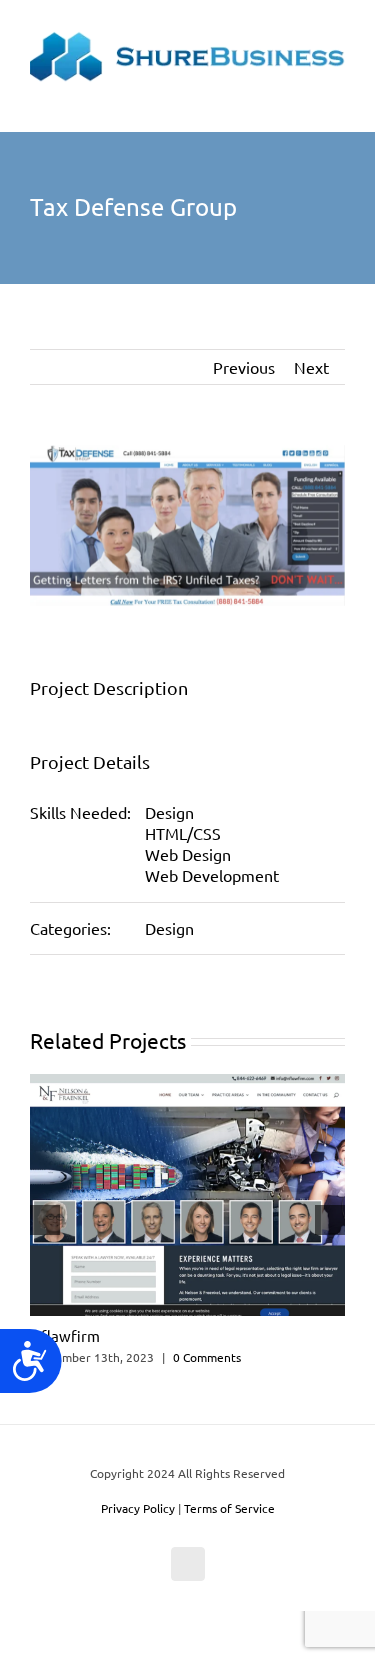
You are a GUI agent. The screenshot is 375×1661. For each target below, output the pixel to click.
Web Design (188, 854)
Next (311, 367)
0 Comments (207, 1357)
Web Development (212, 875)
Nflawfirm (65, 1335)
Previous (244, 367)
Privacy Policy (138, 1508)
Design (169, 812)
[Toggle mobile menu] (337, 101)
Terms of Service (229, 1508)
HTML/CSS (183, 833)
